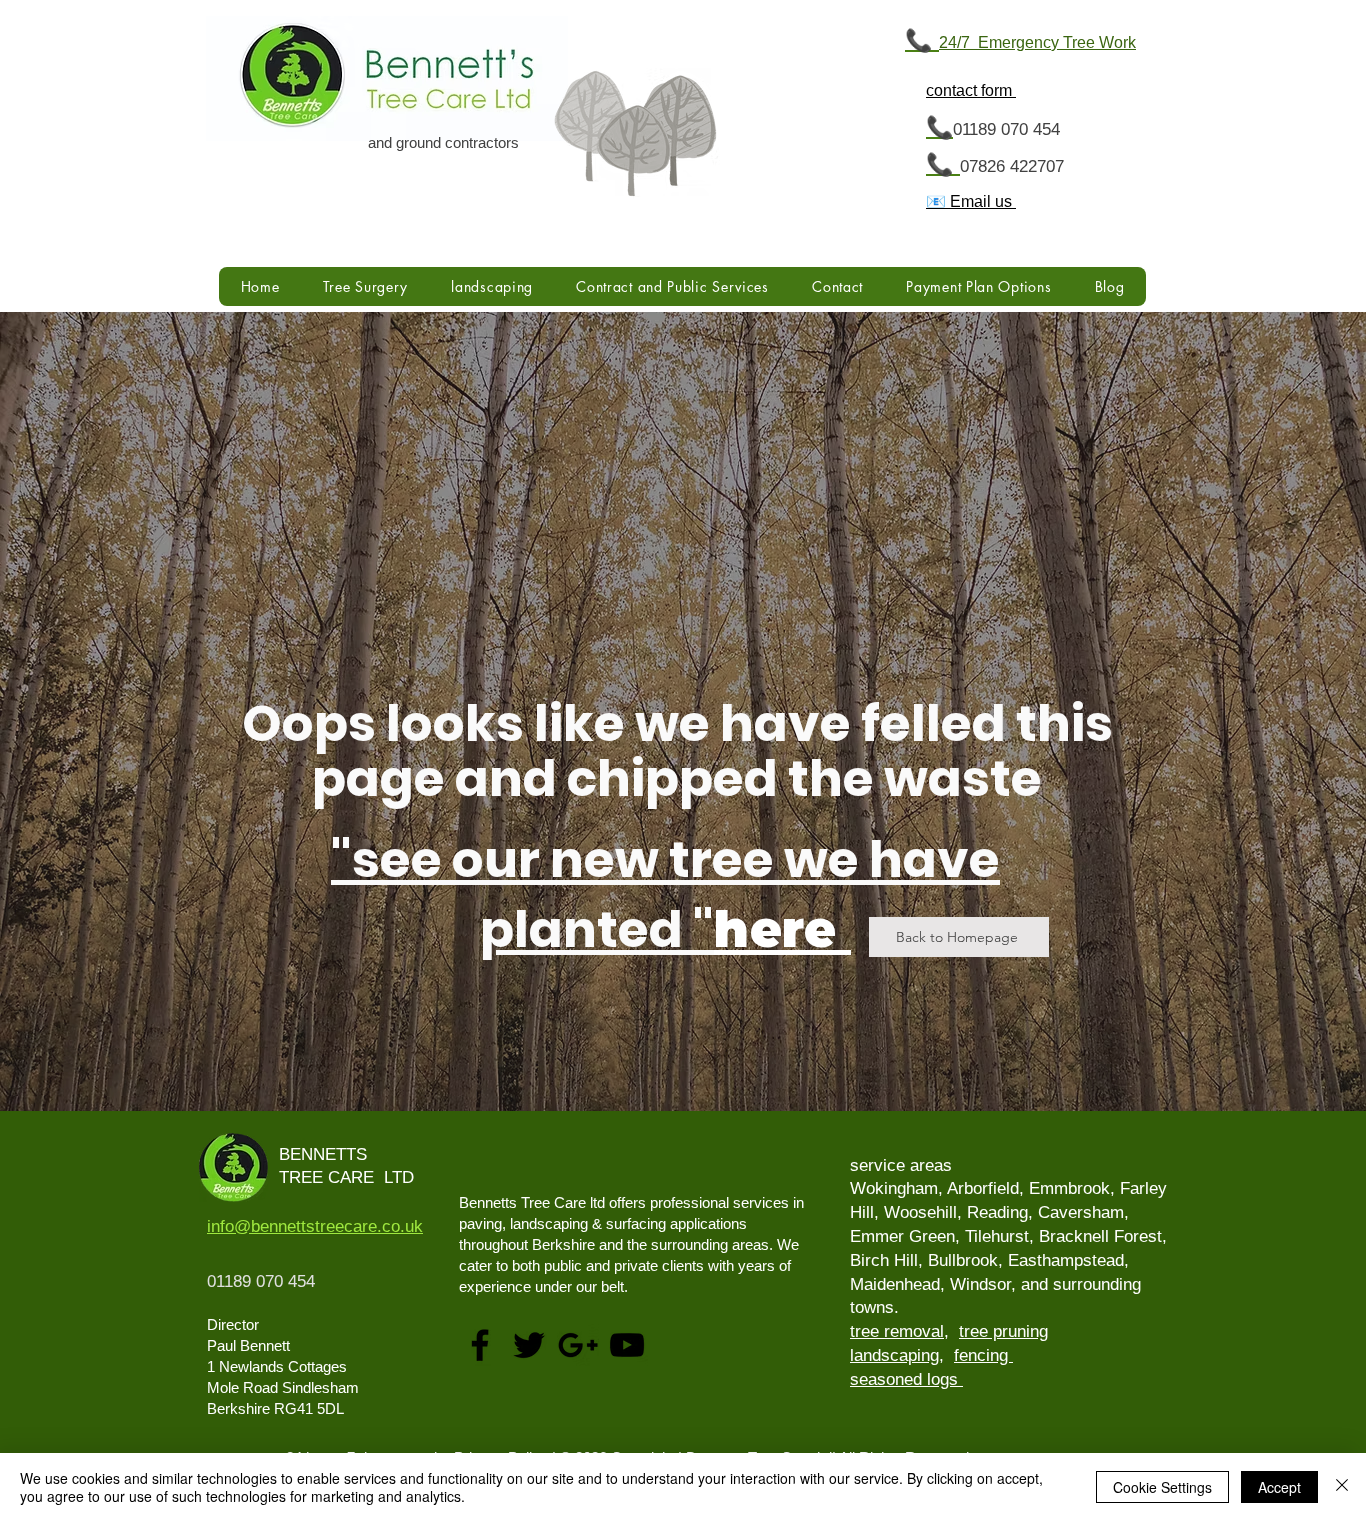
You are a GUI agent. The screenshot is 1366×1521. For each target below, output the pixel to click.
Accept (1279, 1487)
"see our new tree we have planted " (665, 894)
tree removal (897, 1331)
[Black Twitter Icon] (529, 1345)
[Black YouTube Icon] (627, 1345)
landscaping (894, 1355)
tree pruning (1003, 1331)
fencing (983, 1355)
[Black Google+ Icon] (578, 1345)
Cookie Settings (1162, 1487)
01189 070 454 (1006, 129)
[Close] (1342, 1487)
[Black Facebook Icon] (480, 1345)
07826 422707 (1012, 166)
